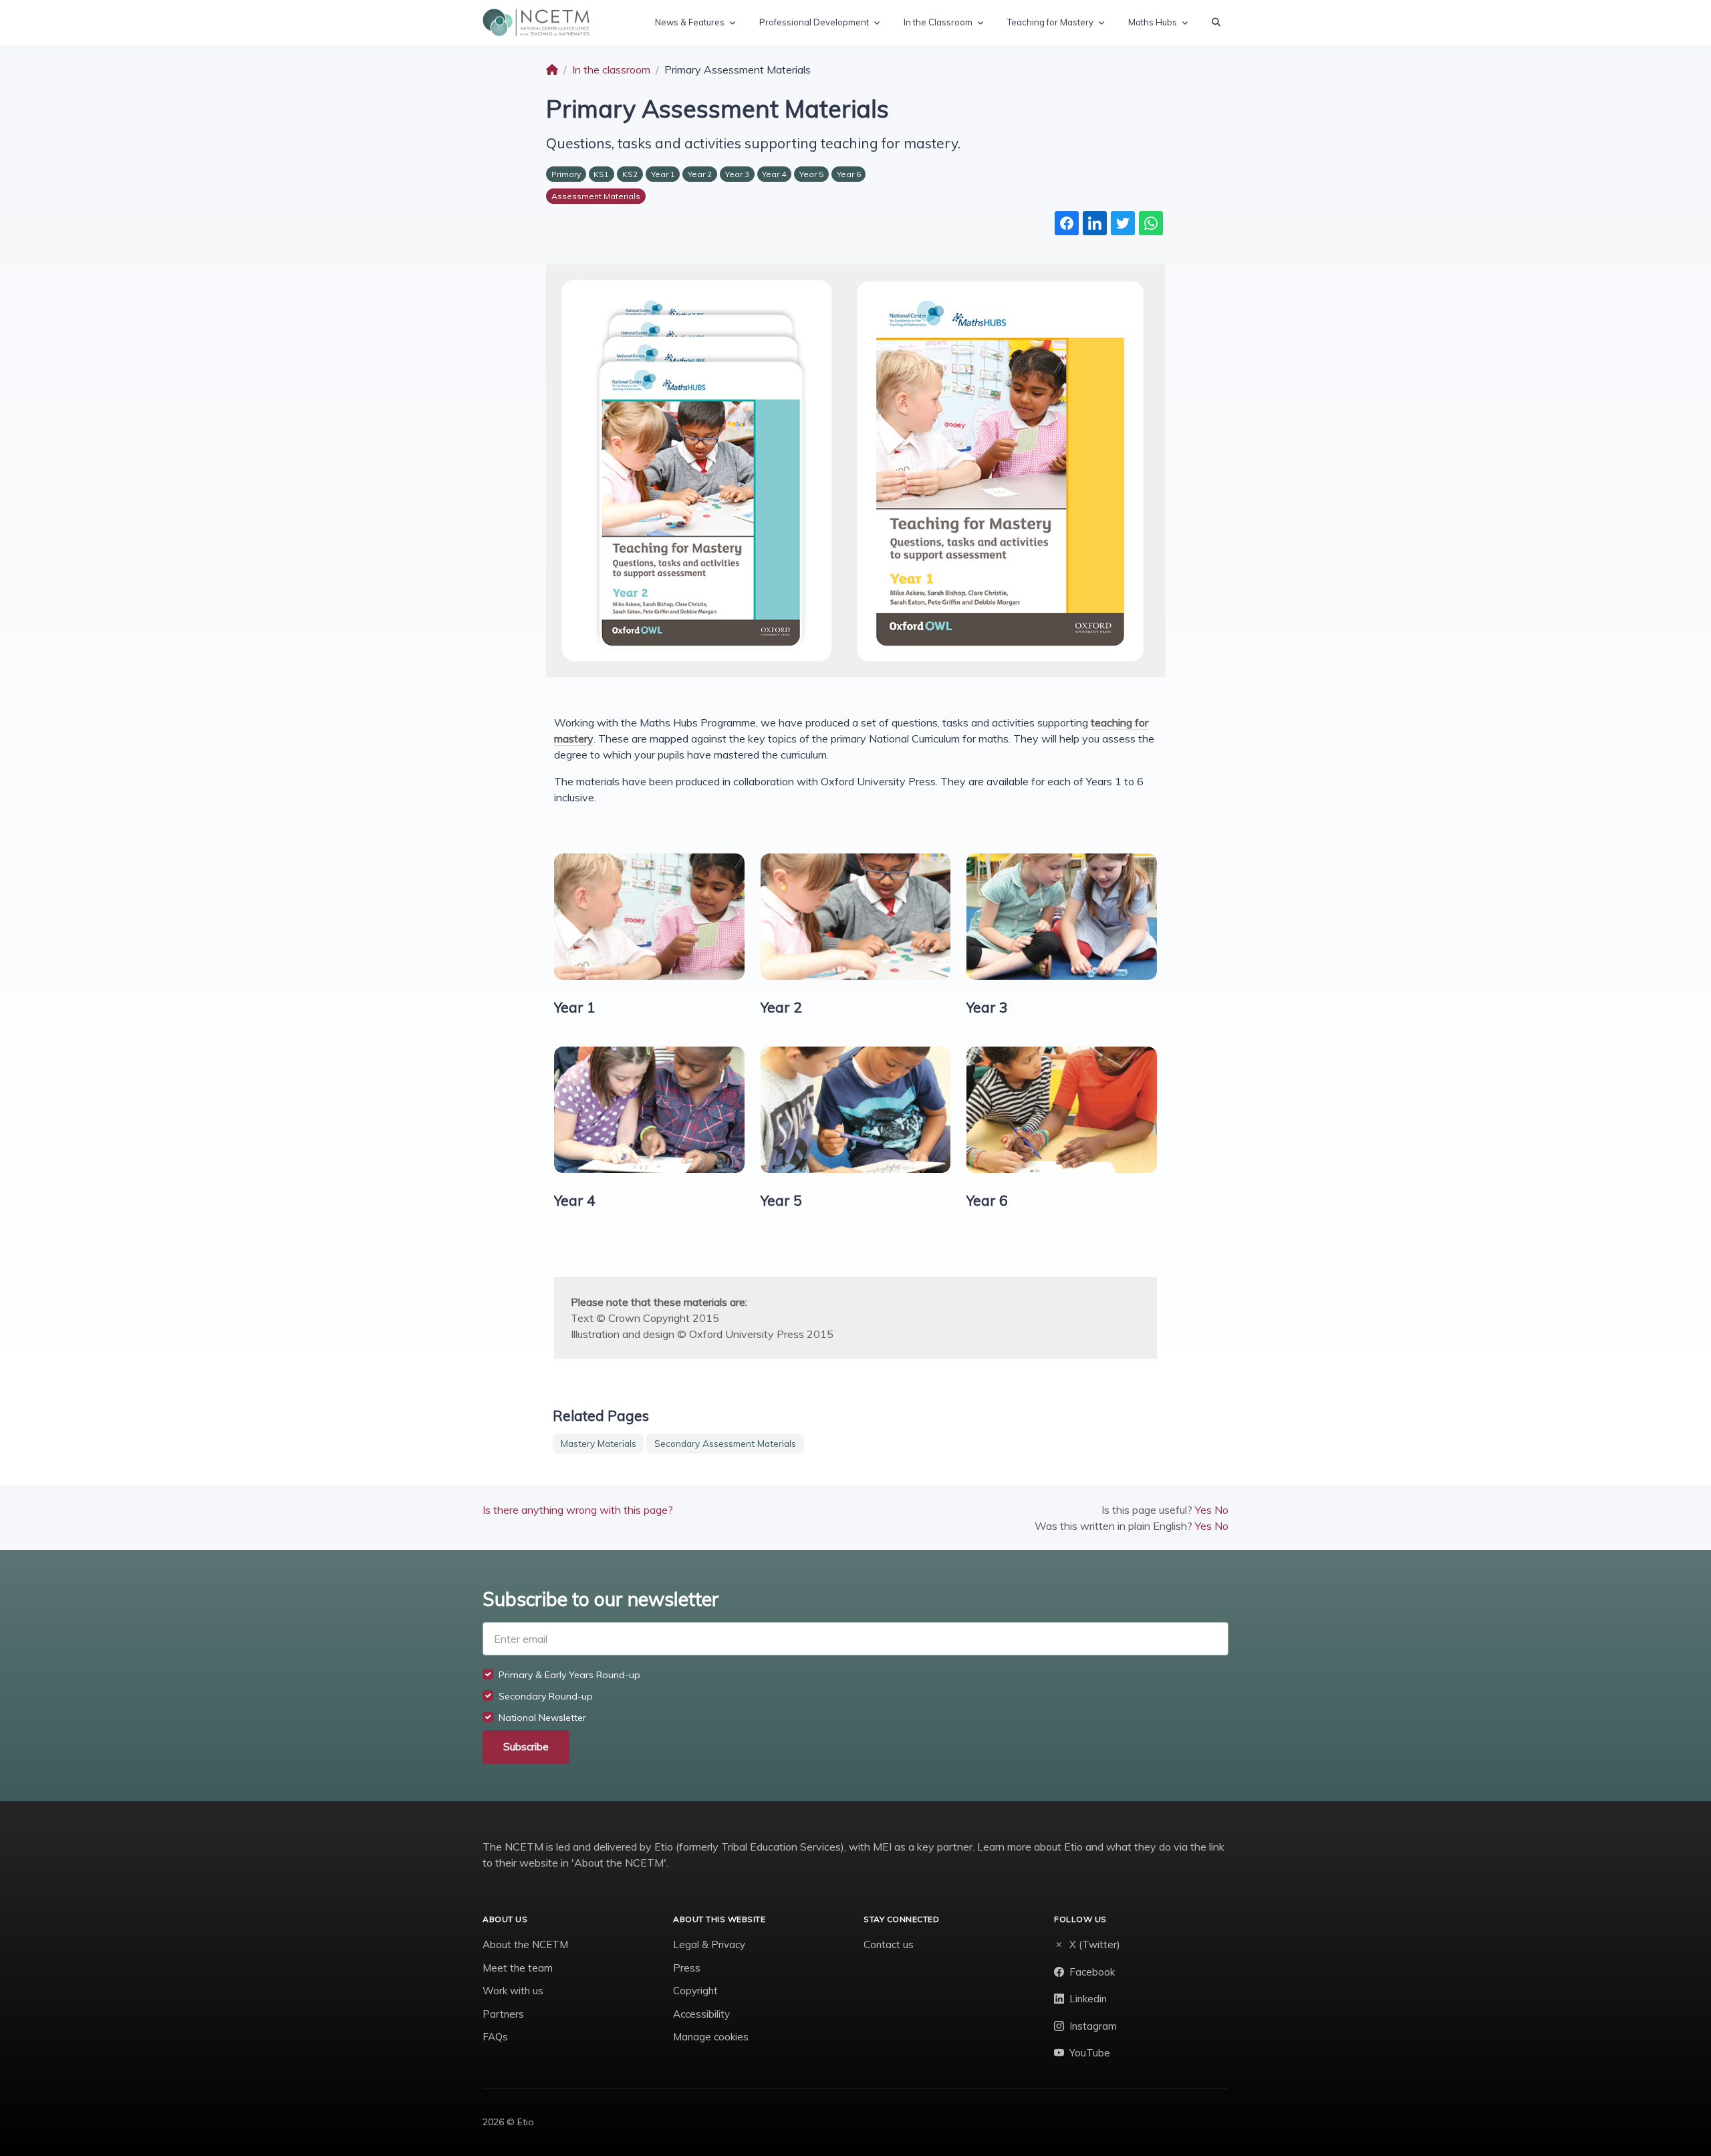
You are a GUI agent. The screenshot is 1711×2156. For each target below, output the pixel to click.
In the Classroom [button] (938, 22)
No (1221, 1510)
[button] (1216, 23)
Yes (1203, 1510)
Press (687, 1968)
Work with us (513, 1991)
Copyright (695, 1991)
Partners (503, 2014)
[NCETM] (536, 22)
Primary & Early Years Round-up (569, 1675)
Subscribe (526, 1747)
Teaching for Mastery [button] (1050, 22)
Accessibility (701, 2014)
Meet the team (518, 1968)
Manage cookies (711, 2037)
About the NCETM (525, 1944)
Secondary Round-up (546, 1696)
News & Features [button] (690, 22)
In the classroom (611, 70)
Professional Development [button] (814, 22)
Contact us (889, 1944)
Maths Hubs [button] (1153, 22)
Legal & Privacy (709, 1944)
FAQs (495, 2037)
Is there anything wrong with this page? (578, 1510)
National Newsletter (542, 1718)
